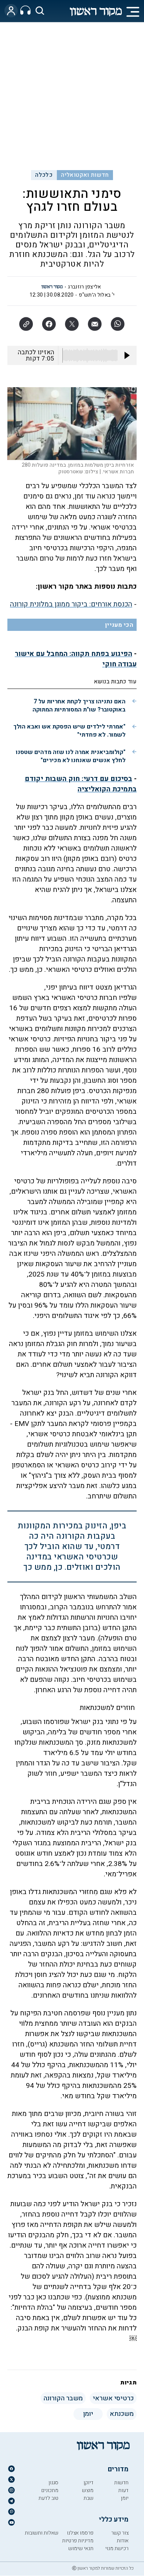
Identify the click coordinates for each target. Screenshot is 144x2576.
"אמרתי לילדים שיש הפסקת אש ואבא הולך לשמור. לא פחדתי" (69, 731)
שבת (88, 2498)
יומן (125, 2498)
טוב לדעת (48, 2498)
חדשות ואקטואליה (85, 175)
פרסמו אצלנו (80, 2533)
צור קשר (120, 2533)
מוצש (88, 2490)
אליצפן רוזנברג (84, 287)
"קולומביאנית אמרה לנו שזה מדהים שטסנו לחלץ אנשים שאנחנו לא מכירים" (71, 756)
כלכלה (44, 175)
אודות (123, 2541)
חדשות (121, 2483)
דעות (123, 2490)
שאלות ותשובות (42, 2533)
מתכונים (50, 2490)
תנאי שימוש (81, 2548)
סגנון (53, 2483)
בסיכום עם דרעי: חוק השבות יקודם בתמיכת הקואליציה (81, 784)
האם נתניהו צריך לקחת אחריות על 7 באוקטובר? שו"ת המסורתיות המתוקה (79, 706)
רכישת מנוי (117, 2548)
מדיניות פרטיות (78, 2541)
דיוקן (88, 2483)
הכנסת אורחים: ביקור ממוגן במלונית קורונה (71, 604)
